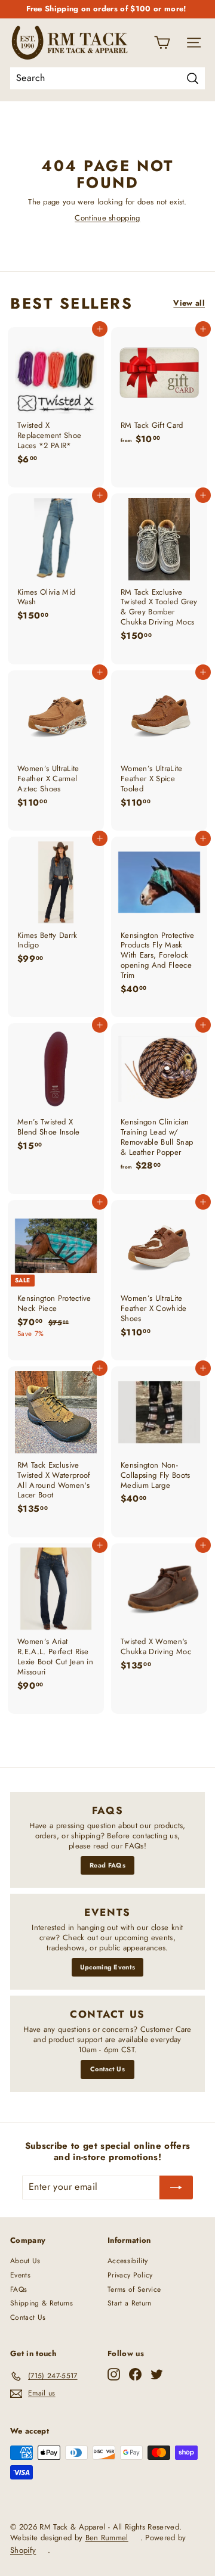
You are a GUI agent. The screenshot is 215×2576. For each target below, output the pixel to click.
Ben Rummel (107, 2538)
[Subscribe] (176, 2187)
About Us (25, 2261)
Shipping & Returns (42, 2303)
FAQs (19, 2289)
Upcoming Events (108, 1967)
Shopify (23, 2550)
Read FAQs (107, 1865)
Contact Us (107, 2069)
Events (20, 2275)
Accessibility (128, 2261)
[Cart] (162, 43)
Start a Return (130, 2303)
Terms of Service (134, 2289)
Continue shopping (107, 218)
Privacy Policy (130, 2275)
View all (189, 304)
